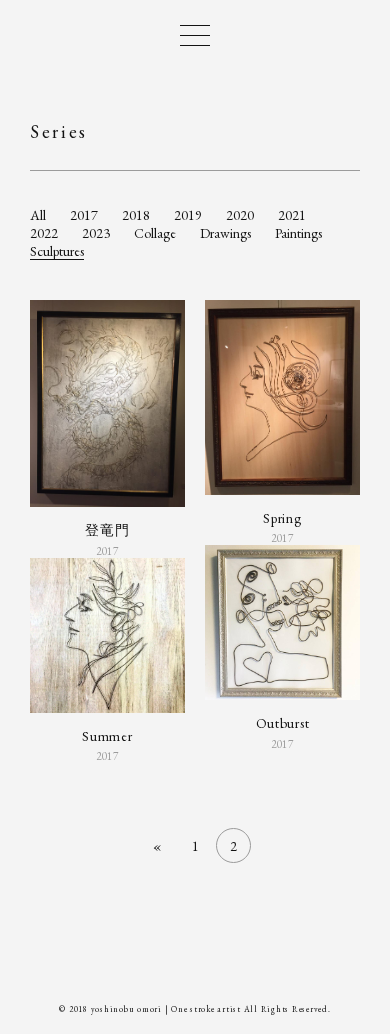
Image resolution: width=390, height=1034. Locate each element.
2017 (84, 215)
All (38, 215)
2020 (240, 215)
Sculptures (57, 251)
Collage (155, 233)
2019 (188, 215)
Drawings (225, 233)
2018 (136, 215)
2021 (292, 215)
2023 (96, 233)
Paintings (298, 233)
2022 (44, 233)
